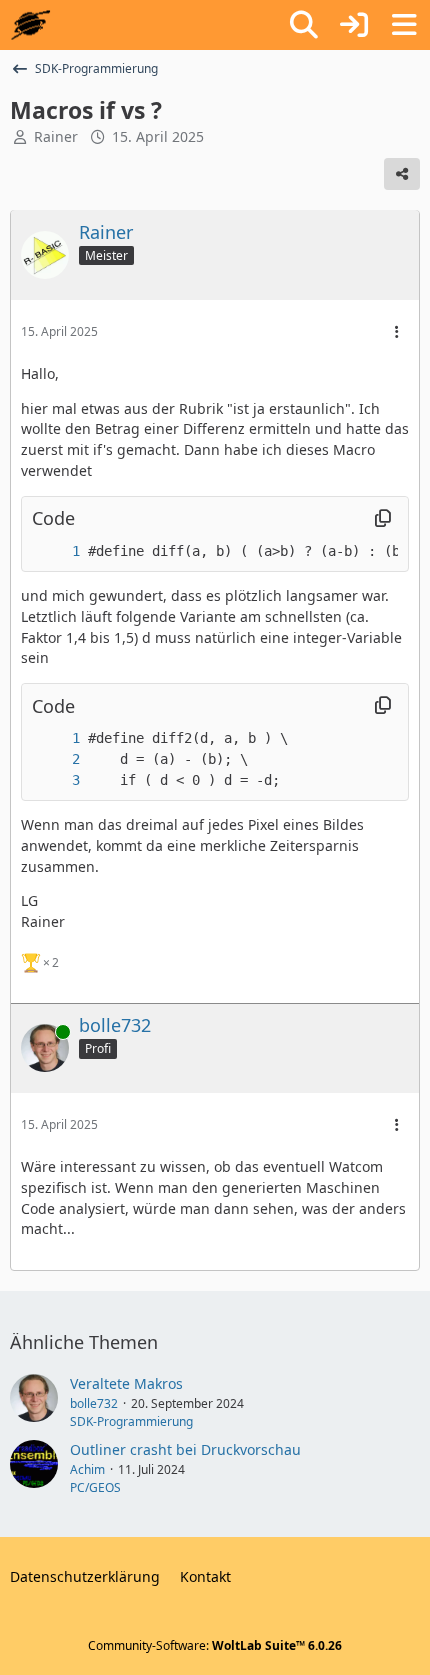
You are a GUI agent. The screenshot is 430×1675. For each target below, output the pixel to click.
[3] (56, 780)
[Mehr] (397, 332)
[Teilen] (402, 174)
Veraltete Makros (126, 1383)
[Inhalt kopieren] (383, 519)
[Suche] (304, 25)
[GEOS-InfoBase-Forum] (30, 25)
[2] (56, 759)
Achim (87, 1469)
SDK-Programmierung (131, 1421)
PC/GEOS (95, 1487)
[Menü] (404, 25)
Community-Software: (215, 1645)
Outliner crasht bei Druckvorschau (185, 1449)
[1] (56, 551)
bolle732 (94, 1403)
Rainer (56, 136)
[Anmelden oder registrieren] (354, 25)
